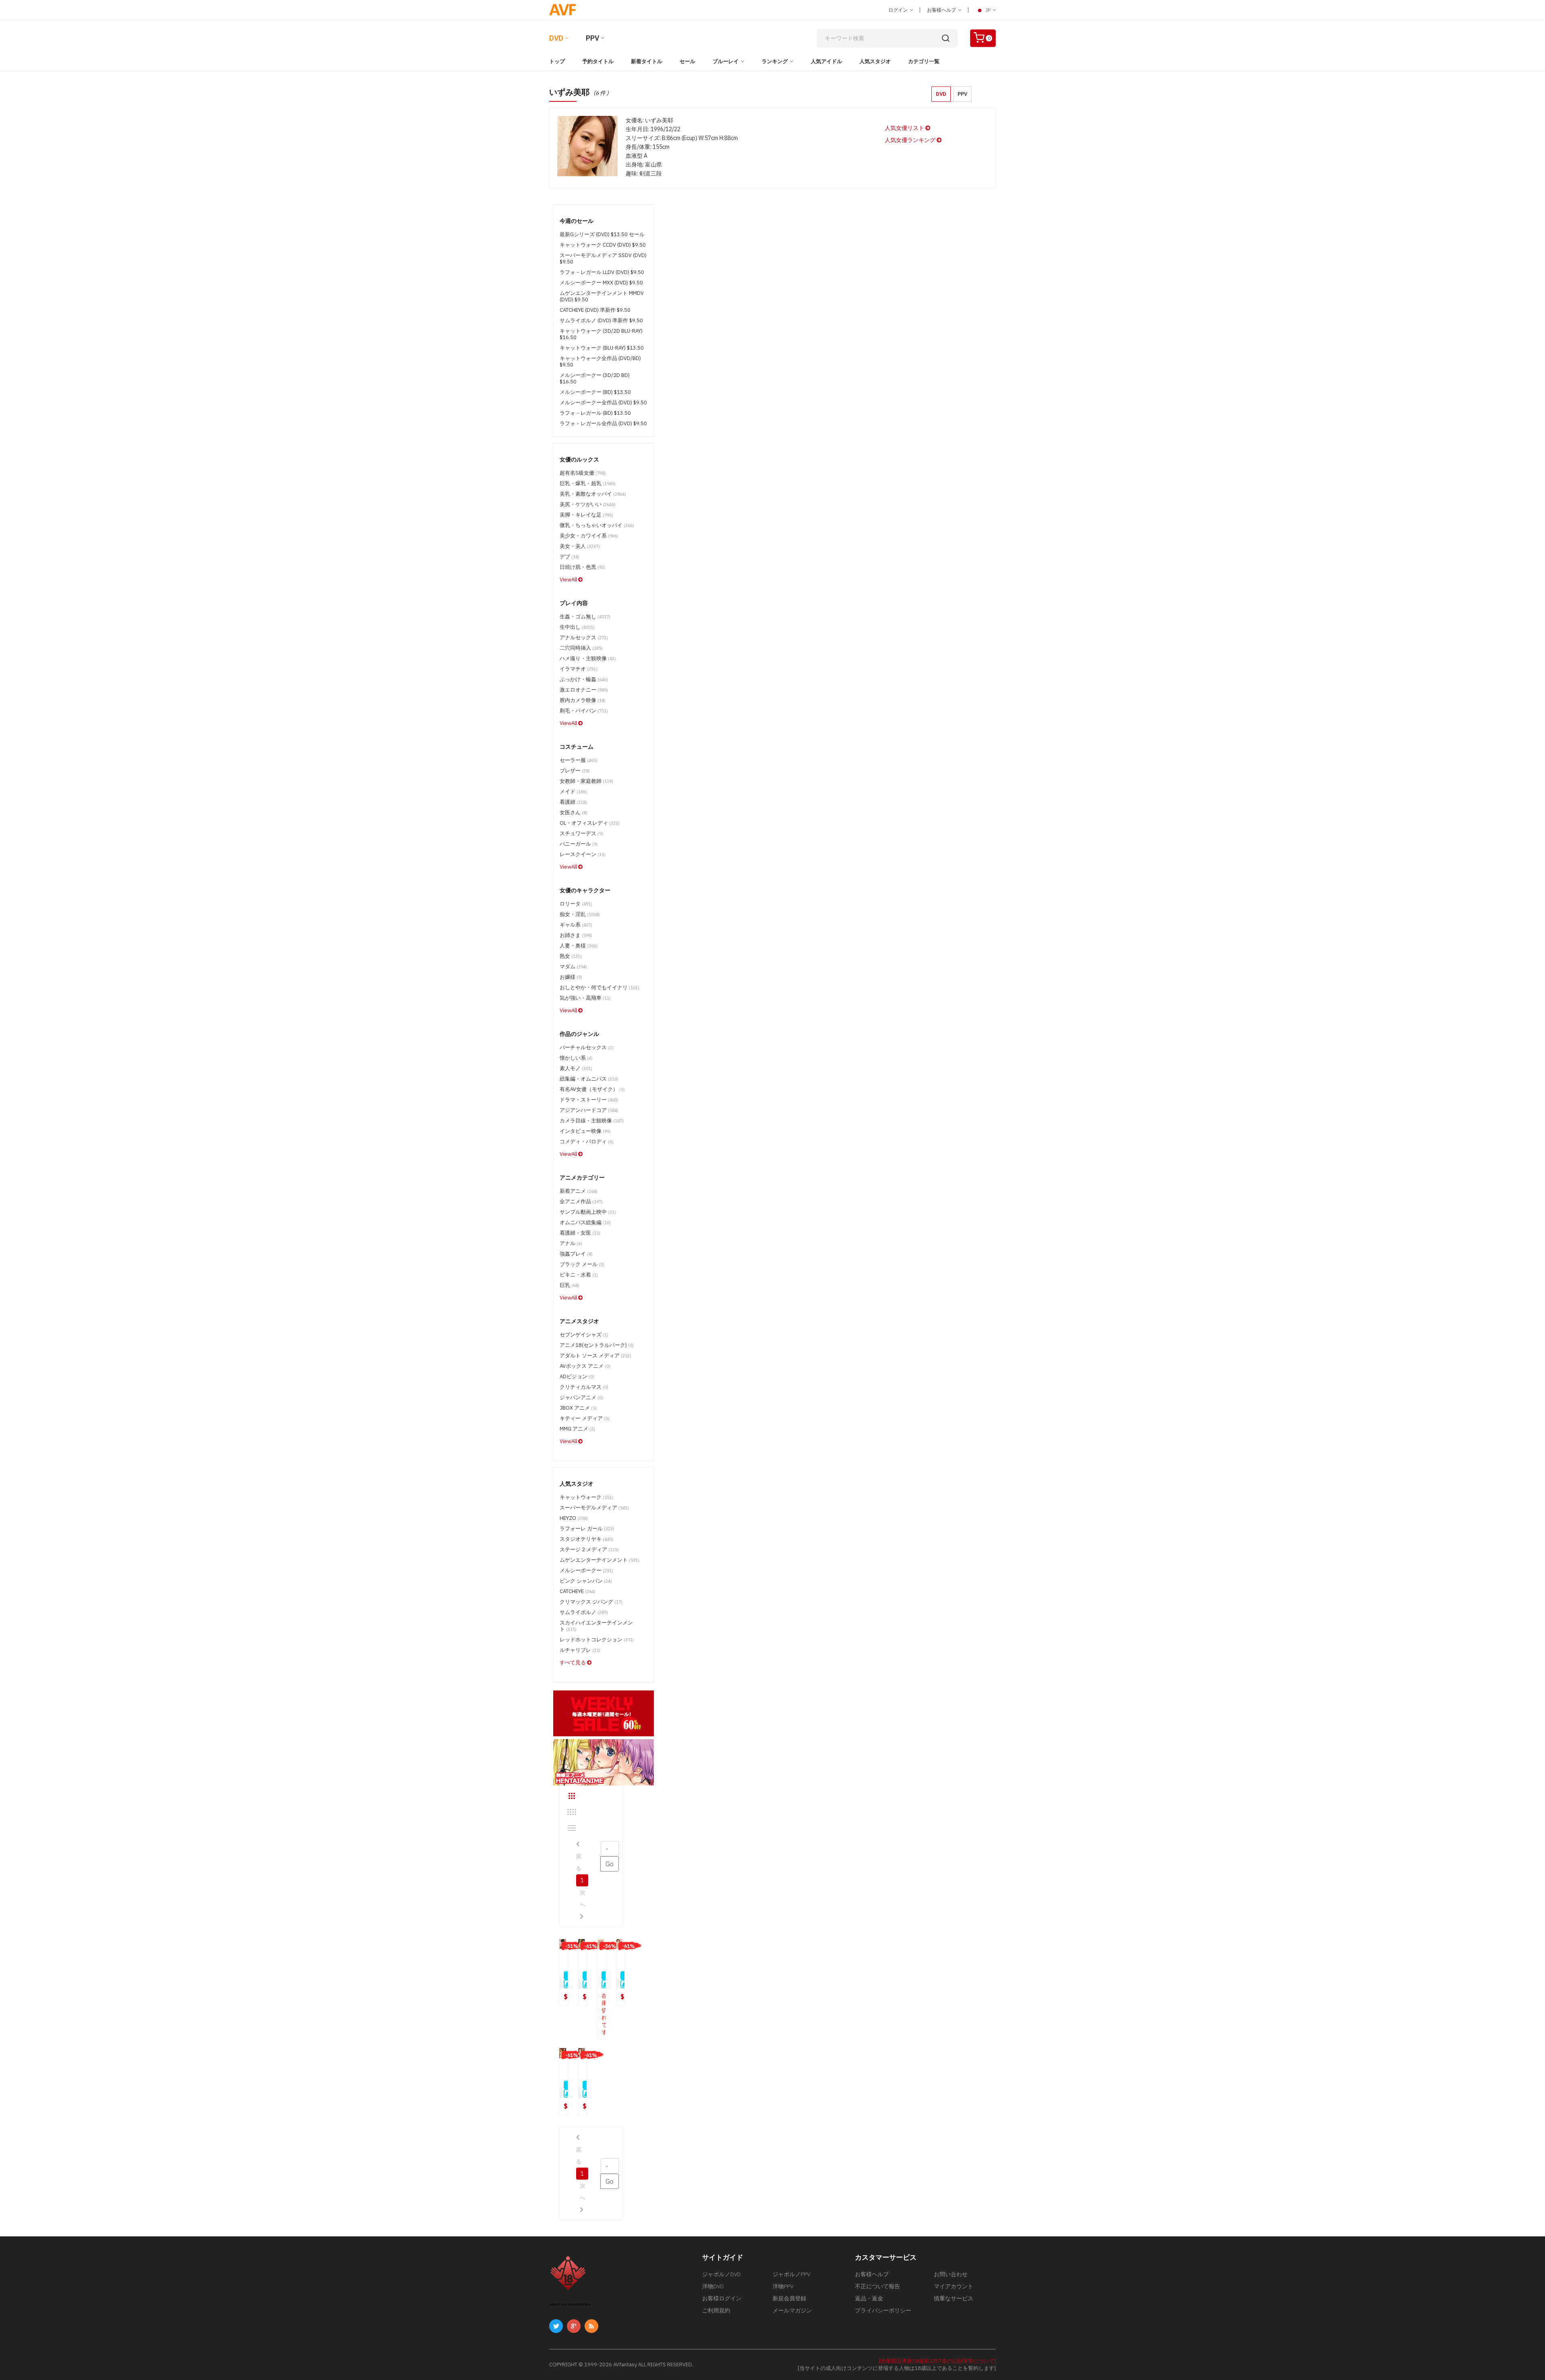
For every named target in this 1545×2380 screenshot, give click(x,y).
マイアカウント (954, 2286)
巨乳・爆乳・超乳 (588, 483)
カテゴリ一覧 (924, 61)
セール (687, 61)
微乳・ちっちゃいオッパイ (597, 525)
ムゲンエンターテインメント (599, 1560)
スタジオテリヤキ (586, 1539)
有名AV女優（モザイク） (592, 1089)
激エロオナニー (584, 690)
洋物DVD (713, 2286)
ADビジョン (577, 1376)
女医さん (574, 812)
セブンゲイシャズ (584, 1335)
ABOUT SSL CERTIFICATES (570, 2305)
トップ (557, 61)
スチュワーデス (581, 833)
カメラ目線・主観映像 (592, 1121)
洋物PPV (783, 2286)
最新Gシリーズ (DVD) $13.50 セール (602, 234)
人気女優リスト (905, 128)
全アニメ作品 (581, 1201)
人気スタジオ (875, 61)
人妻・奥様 (579, 946)
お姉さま (576, 935)
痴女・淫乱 (580, 914)
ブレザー (575, 771)
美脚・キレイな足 (586, 515)
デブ (570, 557)
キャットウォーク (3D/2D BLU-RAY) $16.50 (601, 334)
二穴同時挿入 (581, 648)
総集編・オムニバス (589, 1079)
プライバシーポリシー (883, 2310)
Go (610, 1864)
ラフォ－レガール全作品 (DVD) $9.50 (603, 423)
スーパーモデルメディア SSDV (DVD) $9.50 (603, 258)
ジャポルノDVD (721, 2274)
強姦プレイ (576, 1254)
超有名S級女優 (583, 473)
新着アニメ (579, 1191)
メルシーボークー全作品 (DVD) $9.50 (603, 402)
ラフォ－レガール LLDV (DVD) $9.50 (602, 272)
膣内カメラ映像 (583, 700)
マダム (573, 967)
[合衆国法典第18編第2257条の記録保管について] (937, 2361)
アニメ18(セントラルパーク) (597, 1345)
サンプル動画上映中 (588, 1212)
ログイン (899, 10)
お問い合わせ (951, 2274)
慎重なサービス (954, 2298)
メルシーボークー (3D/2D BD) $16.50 (595, 378)
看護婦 (573, 802)
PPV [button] (962, 94)
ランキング (775, 61)
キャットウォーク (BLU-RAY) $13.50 (602, 348)
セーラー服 (579, 760)
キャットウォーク (586, 1497)
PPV (592, 38)
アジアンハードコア (589, 1110)
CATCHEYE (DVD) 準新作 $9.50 (595, 310)
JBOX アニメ (578, 1408)
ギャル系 (576, 925)
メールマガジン (792, 2310)
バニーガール (579, 844)
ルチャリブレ (580, 1650)
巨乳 (570, 1285)
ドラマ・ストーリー (589, 1100)
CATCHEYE (578, 1591)
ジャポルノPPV (791, 2274)
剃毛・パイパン (584, 711)
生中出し (577, 627)
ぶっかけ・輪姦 (584, 679)
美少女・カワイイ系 (589, 536)
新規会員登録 (789, 2298)
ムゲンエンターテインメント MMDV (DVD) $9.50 (602, 296)
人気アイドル (826, 61)
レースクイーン (583, 854)
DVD (556, 38)
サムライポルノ (584, 1612)
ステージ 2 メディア (589, 1549)
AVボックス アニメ (585, 1366)
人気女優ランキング (911, 140)
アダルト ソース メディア (595, 1356)
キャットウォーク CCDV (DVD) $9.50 (603, 245)
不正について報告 (878, 2286)
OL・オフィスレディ (590, 823)
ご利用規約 (716, 2310)
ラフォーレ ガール (587, 1529)
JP (988, 10)
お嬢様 (571, 977)
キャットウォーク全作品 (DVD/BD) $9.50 (600, 361)
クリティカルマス (584, 1387)
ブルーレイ (726, 61)
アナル (571, 1243)
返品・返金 (869, 2298)
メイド (573, 792)
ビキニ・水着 (579, 1275)
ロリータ (576, 904)
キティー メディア (585, 1418)
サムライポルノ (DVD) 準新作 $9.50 (601, 320)
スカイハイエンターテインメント (596, 1626)
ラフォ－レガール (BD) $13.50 (595, 413)
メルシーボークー (586, 1570)
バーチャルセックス (587, 1047)
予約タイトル (598, 61)
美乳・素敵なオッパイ (593, 494)
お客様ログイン (722, 2298)
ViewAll (569, 580)
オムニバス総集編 (585, 1222)
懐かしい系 (576, 1058)
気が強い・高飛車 (585, 998)
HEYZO (574, 1518)
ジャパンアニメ (581, 1397)
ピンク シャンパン (586, 1581)
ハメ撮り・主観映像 (588, 658)
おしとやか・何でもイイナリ (599, 987)
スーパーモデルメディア (594, 1508)
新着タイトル (647, 61)
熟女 (571, 956)
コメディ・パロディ (587, 1142)
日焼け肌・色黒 (583, 567)
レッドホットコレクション (597, 1640)
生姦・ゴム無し (585, 617)
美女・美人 (580, 546)
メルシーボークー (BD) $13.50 (595, 392)
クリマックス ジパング (591, 1602)
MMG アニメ (577, 1429)
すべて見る (573, 1662)
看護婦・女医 (580, 1233)
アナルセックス (584, 637)
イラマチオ (579, 669)
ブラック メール (582, 1264)
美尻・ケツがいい (588, 504)
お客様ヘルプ (942, 10)
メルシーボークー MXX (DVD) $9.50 (601, 283)
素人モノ (576, 1068)
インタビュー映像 (585, 1131)
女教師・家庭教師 (586, 781)
